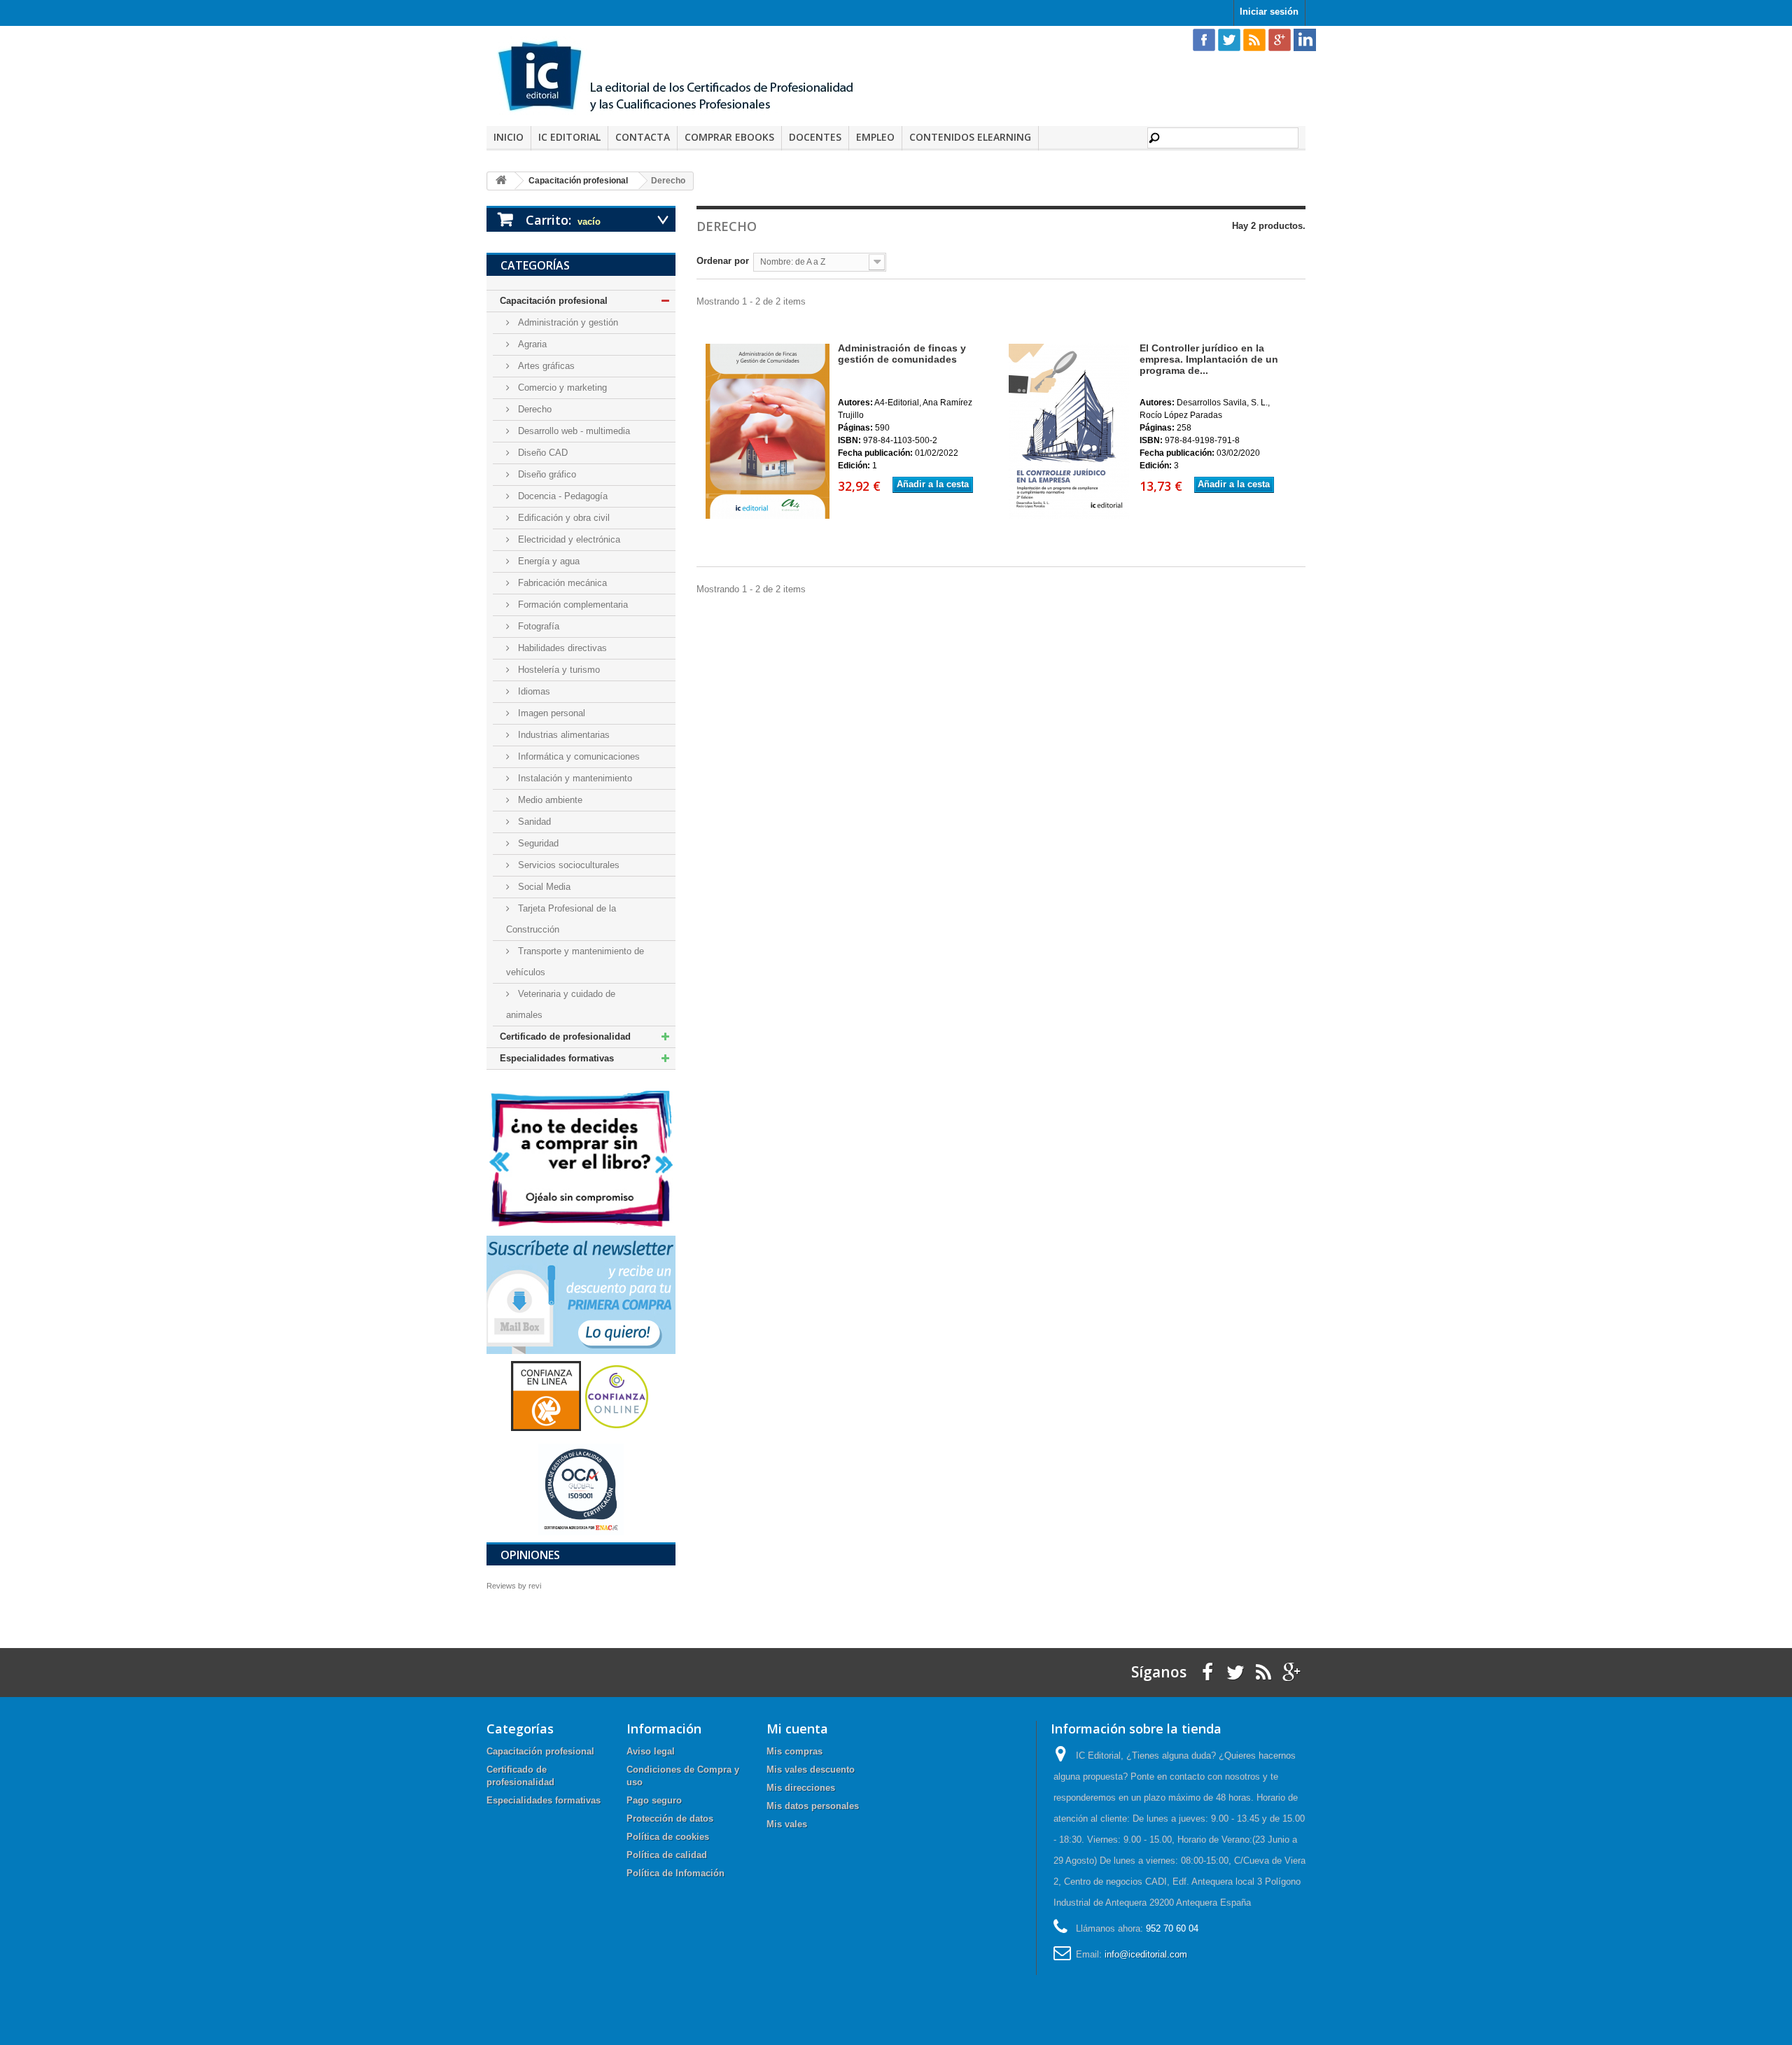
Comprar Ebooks (729, 137)
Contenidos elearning (970, 137)
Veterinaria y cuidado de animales (561, 1004)
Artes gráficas (545, 366)
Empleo (875, 137)
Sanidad (533, 822)
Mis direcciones (801, 1788)
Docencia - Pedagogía (561, 496)
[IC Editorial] (686, 78)
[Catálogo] (581, 1158)
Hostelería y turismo (558, 670)
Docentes (815, 137)
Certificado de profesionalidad (565, 1037)
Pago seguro (654, 1800)
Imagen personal (550, 713)
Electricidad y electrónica (568, 539)
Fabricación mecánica (561, 583)
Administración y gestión (567, 322)
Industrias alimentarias (562, 735)
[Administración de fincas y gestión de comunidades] (766, 431)
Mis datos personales (813, 1806)
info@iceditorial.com (1146, 1954)
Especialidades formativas (557, 1058)
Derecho (533, 409)
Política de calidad (667, 1855)
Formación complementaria (572, 605)
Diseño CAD (541, 453)
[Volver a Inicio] (501, 181)
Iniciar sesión (1269, 12)
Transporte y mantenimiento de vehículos (575, 962)
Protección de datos (670, 1819)
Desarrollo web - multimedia (573, 431)
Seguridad (537, 843)
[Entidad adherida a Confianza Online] (581, 1396)
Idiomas (533, 691)
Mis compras (794, 1751)
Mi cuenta (797, 1729)
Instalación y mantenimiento (574, 778)
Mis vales (787, 1824)
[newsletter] (581, 1294)
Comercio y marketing (561, 388)
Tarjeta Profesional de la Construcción (561, 919)
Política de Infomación (675, 1873)
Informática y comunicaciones (577, 756)
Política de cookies (668, 1837)
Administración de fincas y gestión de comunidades (902, 354)
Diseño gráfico (546, 474)
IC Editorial (569, 137)
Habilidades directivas (561, 648)
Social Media (543, 887)
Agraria (531, 344)
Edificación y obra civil (562, 518)
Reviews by (514, 1586)
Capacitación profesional (554, 301)
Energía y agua (547, 561)
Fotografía (537, 626)
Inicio (509, 137)
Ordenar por (723, 261)
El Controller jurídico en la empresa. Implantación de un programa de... (1209, 359)
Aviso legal (651, 1751)
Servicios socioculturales (567, 865)
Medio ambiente (549, 800)
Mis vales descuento (811, 1770)
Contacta (643, 137)
